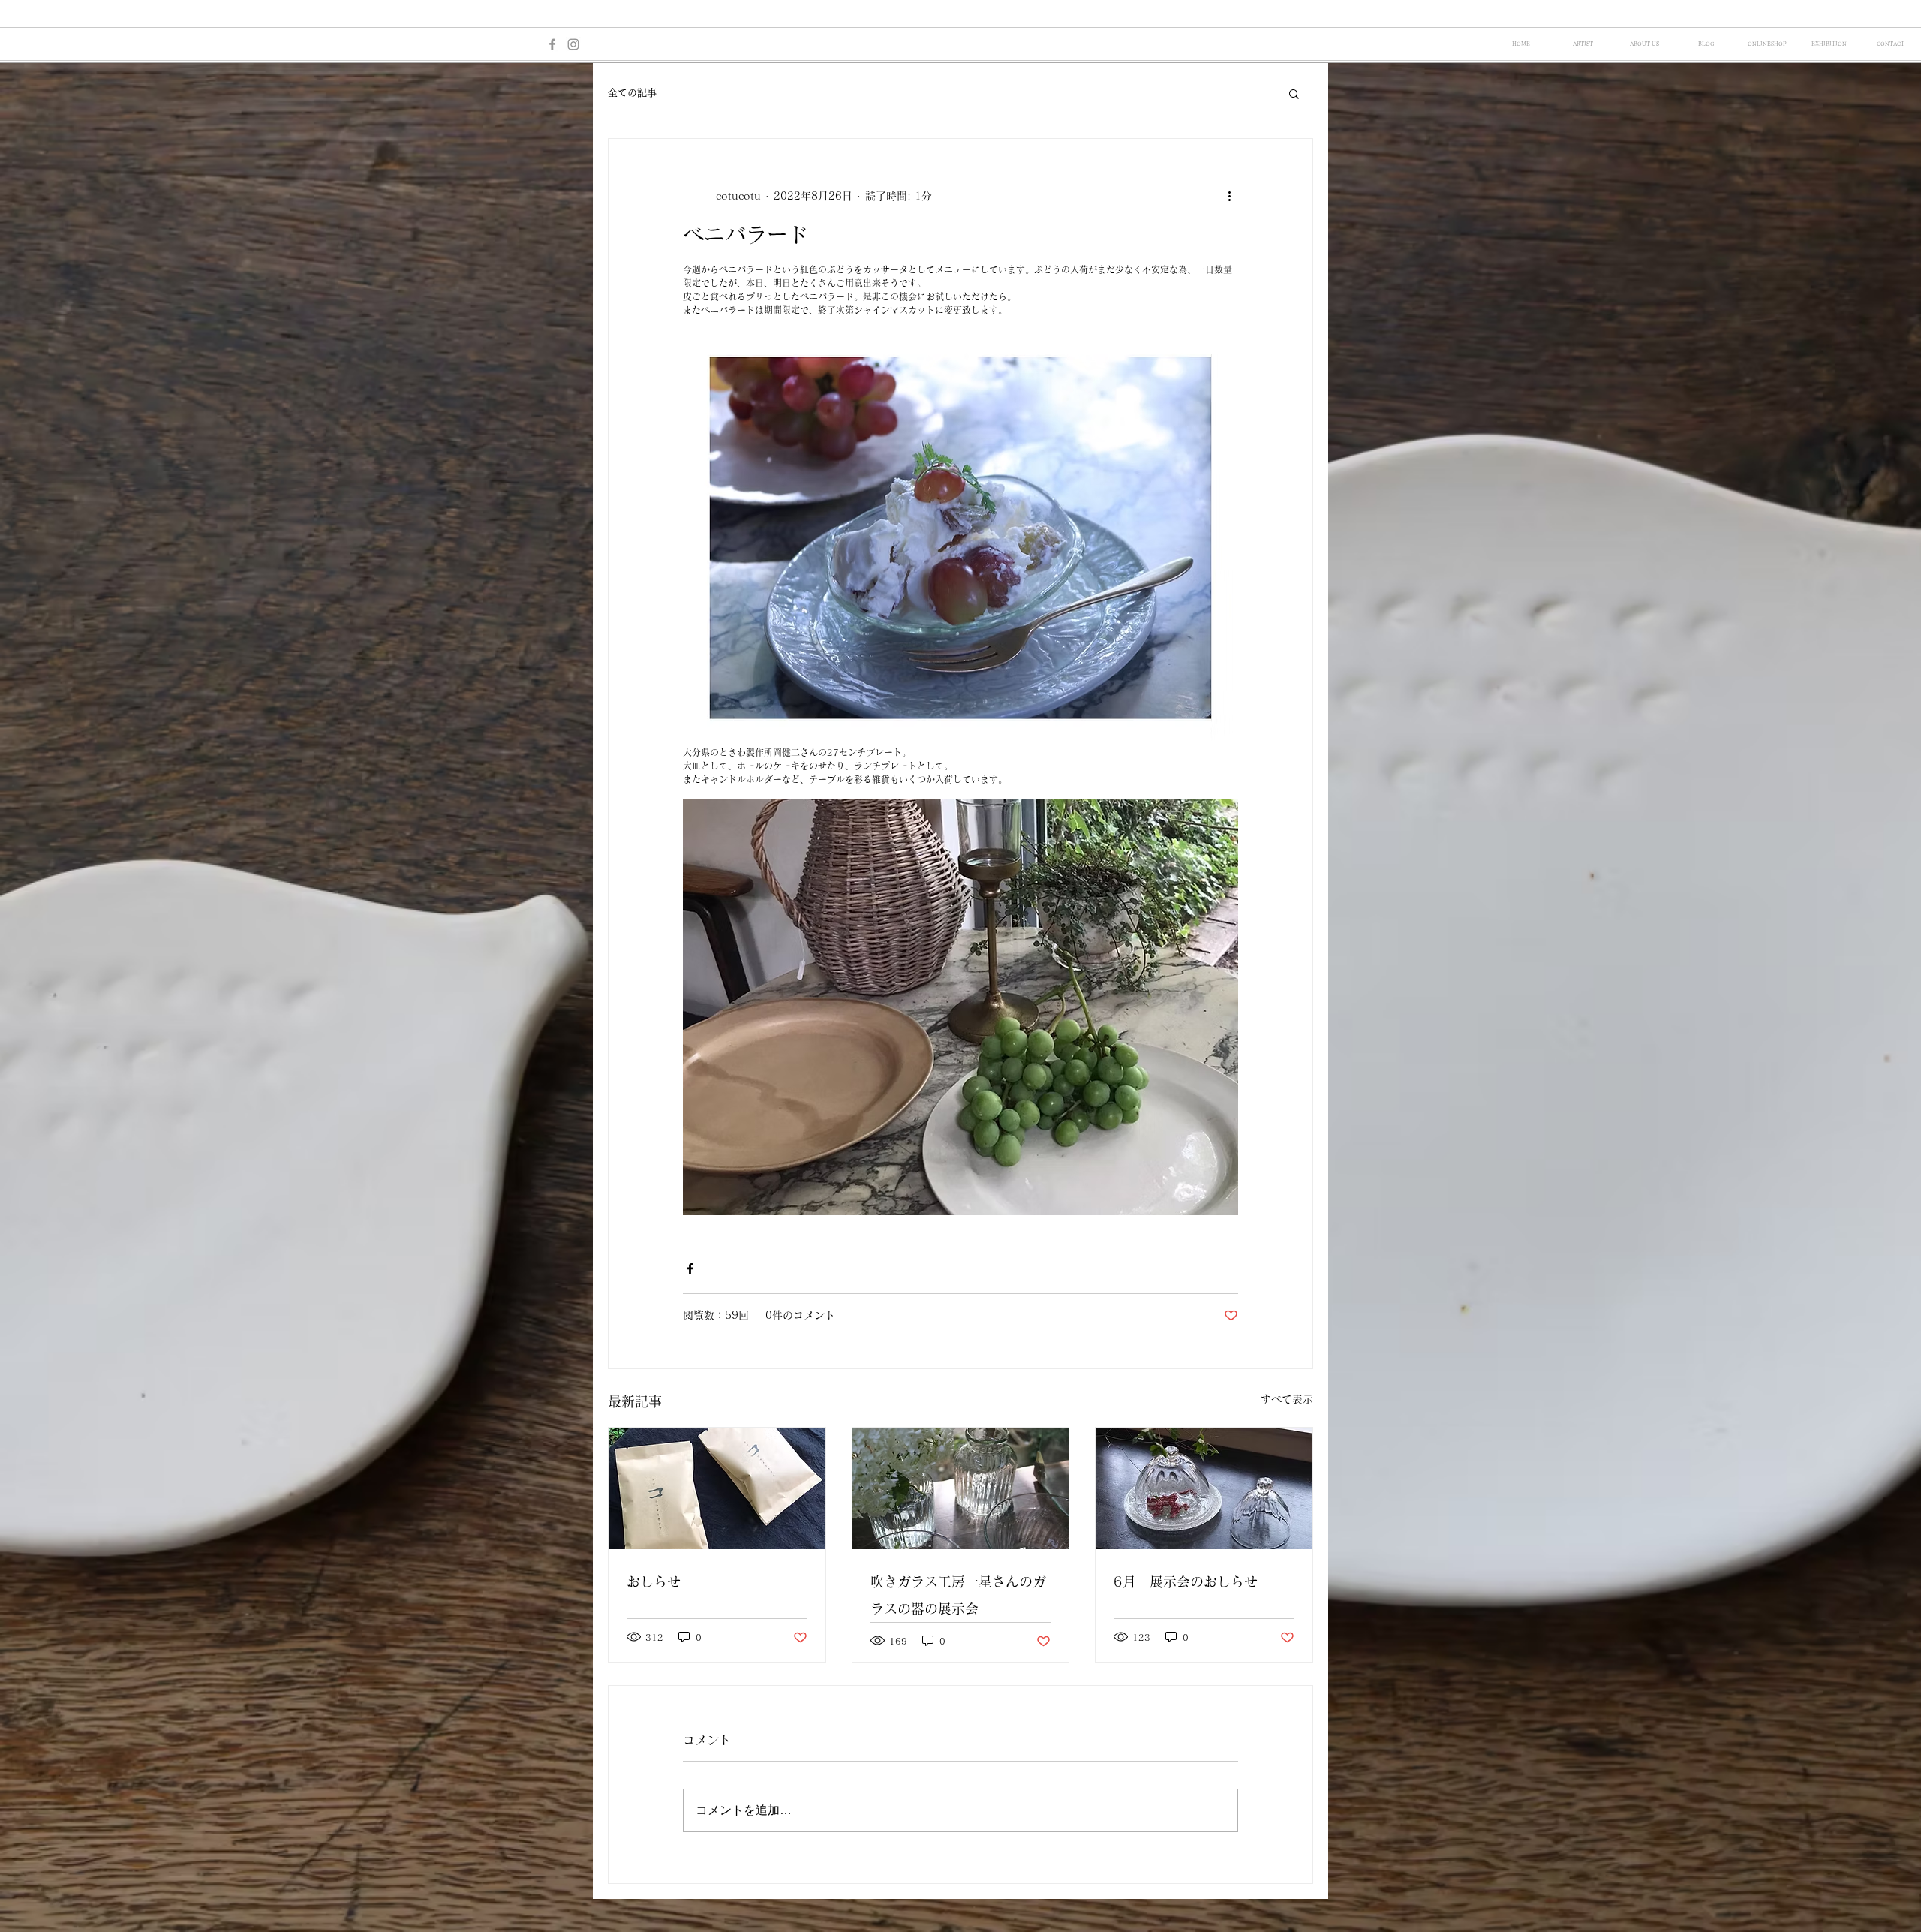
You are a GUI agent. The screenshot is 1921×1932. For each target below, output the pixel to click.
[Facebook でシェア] (690, 1269)
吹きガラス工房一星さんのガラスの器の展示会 (958, 1595)
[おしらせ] (717, 1488)
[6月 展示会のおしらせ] (1204, 1488)
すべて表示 (1287, 1399)
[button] (1294, 93)
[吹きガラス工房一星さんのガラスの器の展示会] (961, 1488)
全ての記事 (632, 93)
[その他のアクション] (1229, 196)
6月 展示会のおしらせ (1186, 1581)
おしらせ (654, 1581)
